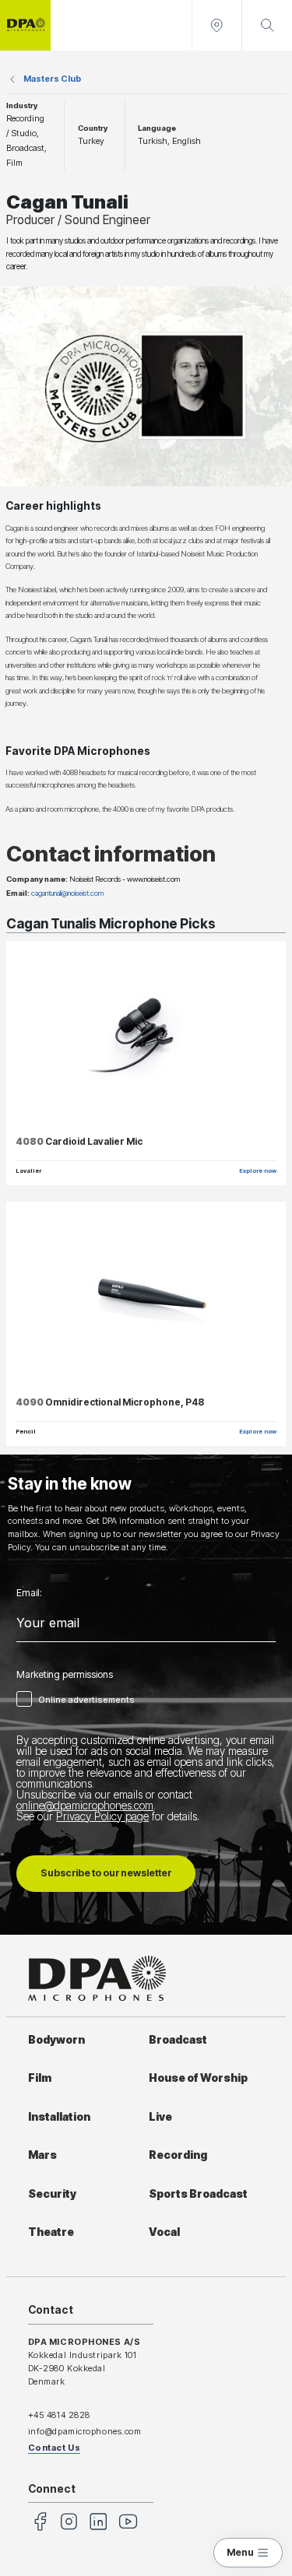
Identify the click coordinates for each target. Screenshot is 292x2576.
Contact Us (55, 2448)
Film (40, 2078)
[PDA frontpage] (25, 25)
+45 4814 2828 (59, 2415)
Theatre (51, 2232)
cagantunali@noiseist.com (67, 893)
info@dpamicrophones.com (85, 2431)
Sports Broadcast (198, 2194)
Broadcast (178, 2040)
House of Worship (198, 2078)
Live (160, 2117)
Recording (178, 2155)
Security (52, 2194)
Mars (42, 2155)
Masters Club (52, 79)
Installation (59, 2117)
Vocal (164, 2232)
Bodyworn (56, 2040)
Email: (29, 1593)
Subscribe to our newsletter (106, 1873)
